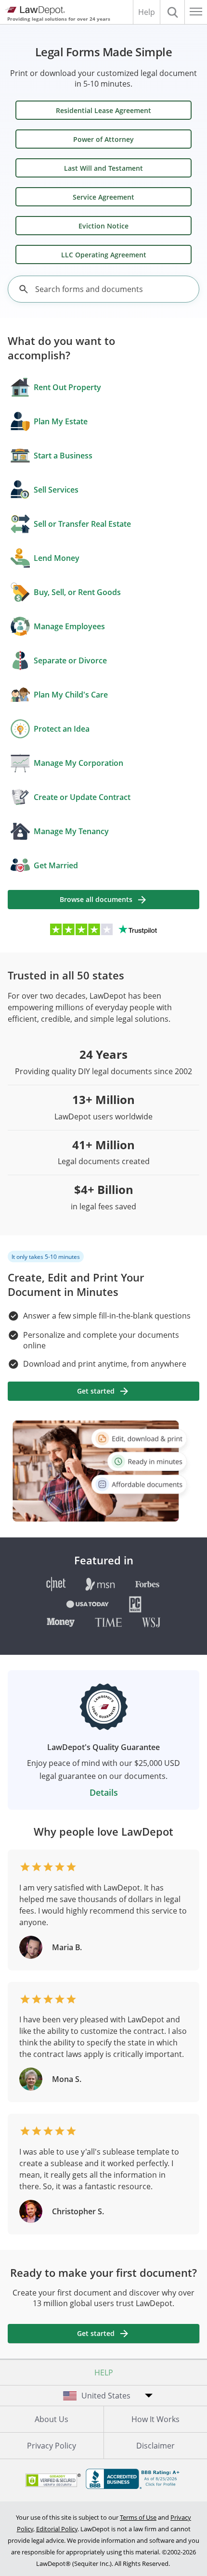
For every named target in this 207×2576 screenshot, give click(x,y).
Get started (96, 1391)
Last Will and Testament (103, 168)
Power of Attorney (103, 139)
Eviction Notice (103, 226)
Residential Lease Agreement (103, 110)
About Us (52, 2419)
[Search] (172, 12)
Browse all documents (96, 899)
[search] (24, 289)
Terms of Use (138, 2517)
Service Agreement (103, 197)
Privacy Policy (52, 2446)
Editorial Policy (57, 2529)
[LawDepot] (35, 11)
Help (147, 12)
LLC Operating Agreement (104, 255)
